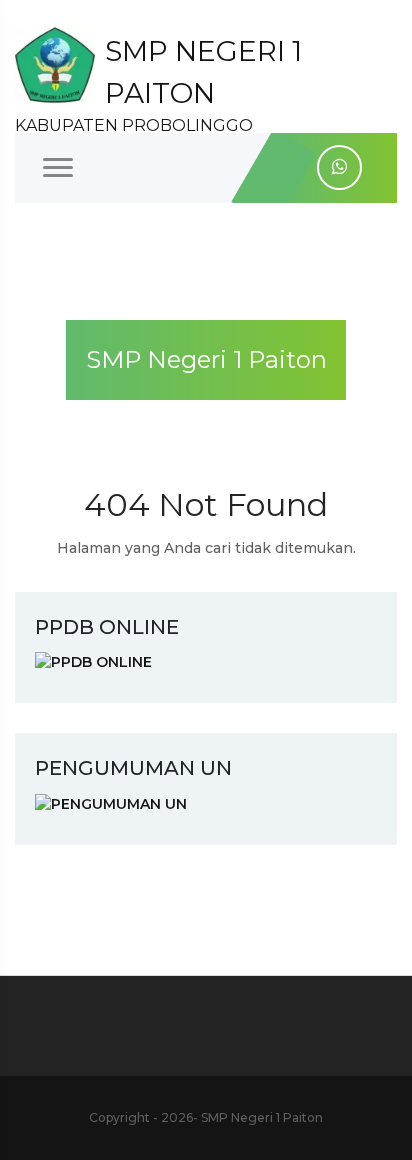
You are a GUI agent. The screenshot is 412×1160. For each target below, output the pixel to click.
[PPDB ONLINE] (93, 662)
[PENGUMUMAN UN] (111, 803)
